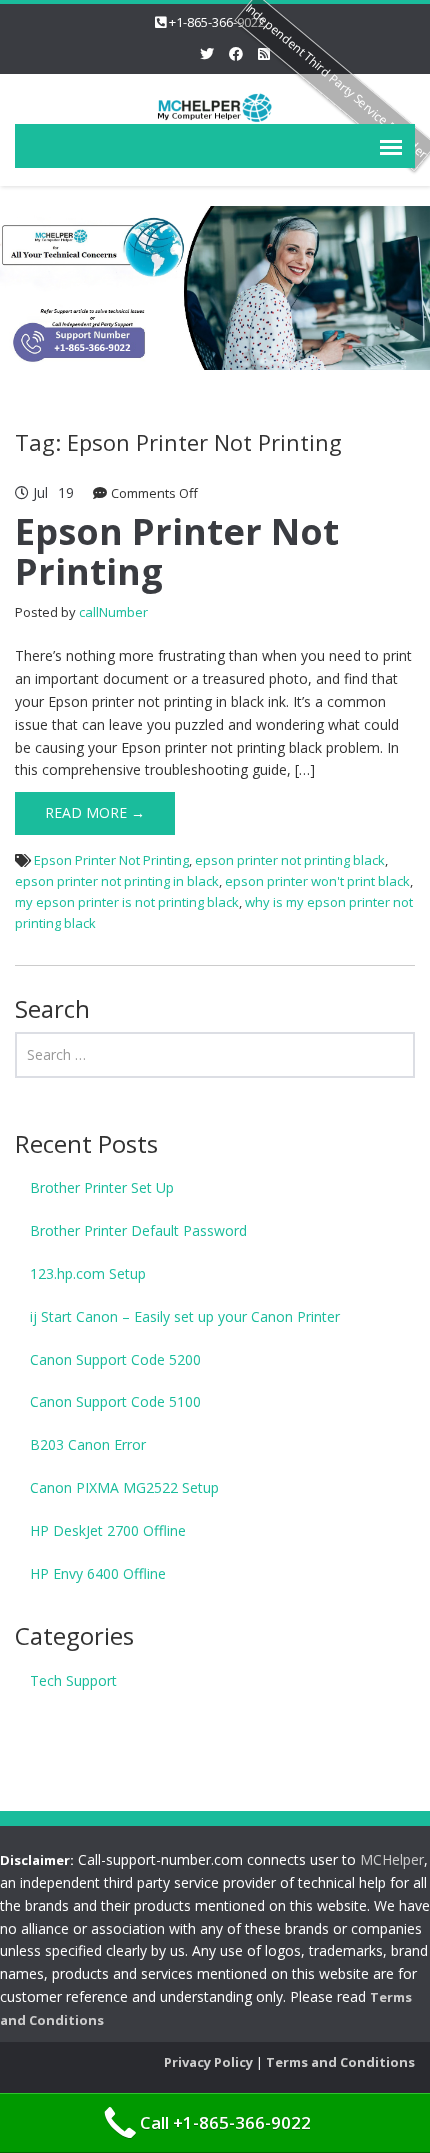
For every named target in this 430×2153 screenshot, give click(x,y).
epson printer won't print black (317, 881)
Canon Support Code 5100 (115, 1401)
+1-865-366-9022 (217, 22)
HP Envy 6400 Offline (98, 1573)
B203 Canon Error (88, 1444)
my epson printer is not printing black (127, 902)
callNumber (113, 612)
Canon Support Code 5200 (115, 1359)
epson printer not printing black (290, 860)
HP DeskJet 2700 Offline (108, 1530)
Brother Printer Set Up (102, 1187)
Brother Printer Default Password (138, 1230)
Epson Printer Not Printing (177, 551)
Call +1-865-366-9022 (225, 2122)
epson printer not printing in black (117, 881)
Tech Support (73, 1680)
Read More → (95, 812)
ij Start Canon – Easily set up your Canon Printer (185, 1316)
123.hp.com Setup (88, 1273)
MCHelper (392, 1859)
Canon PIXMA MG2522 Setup (124, 1487)
